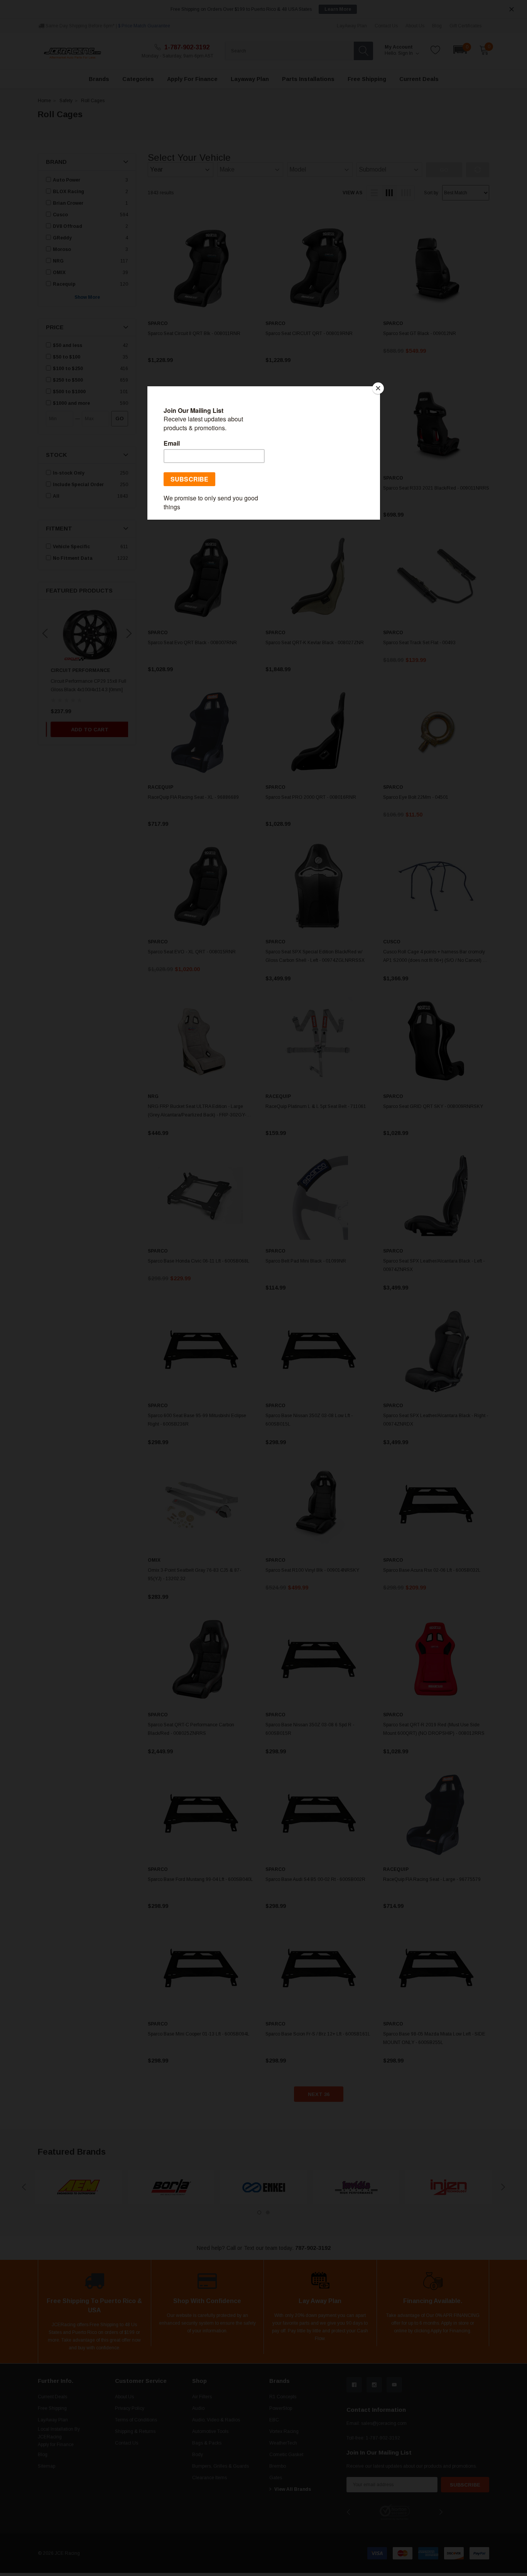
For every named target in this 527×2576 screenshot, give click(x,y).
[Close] (378, 388)
